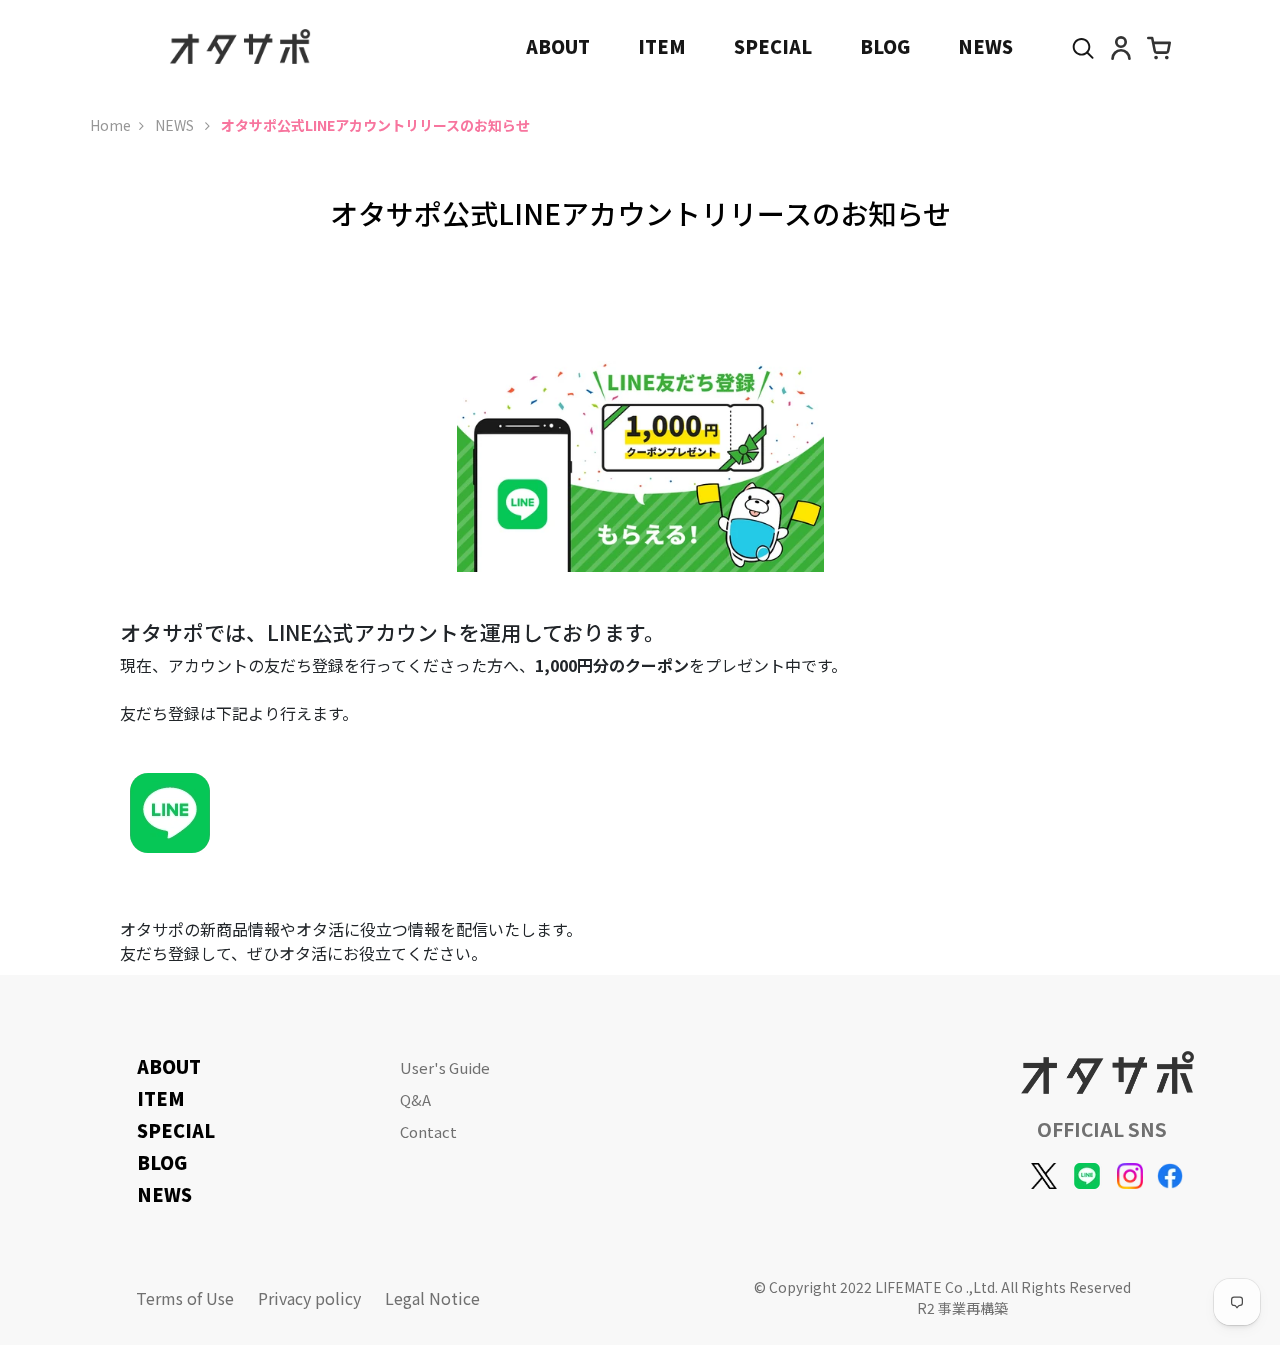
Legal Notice (432, 1298)
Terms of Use (185, 1298)
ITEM (662, 46)
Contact (428, 1131)
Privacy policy (309, 1298)
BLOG (885, 46)
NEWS (985, 46)
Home (110, 125)
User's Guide (445, 1067)
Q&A (415, 1099)
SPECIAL (773, 46)
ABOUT (558, 46)
